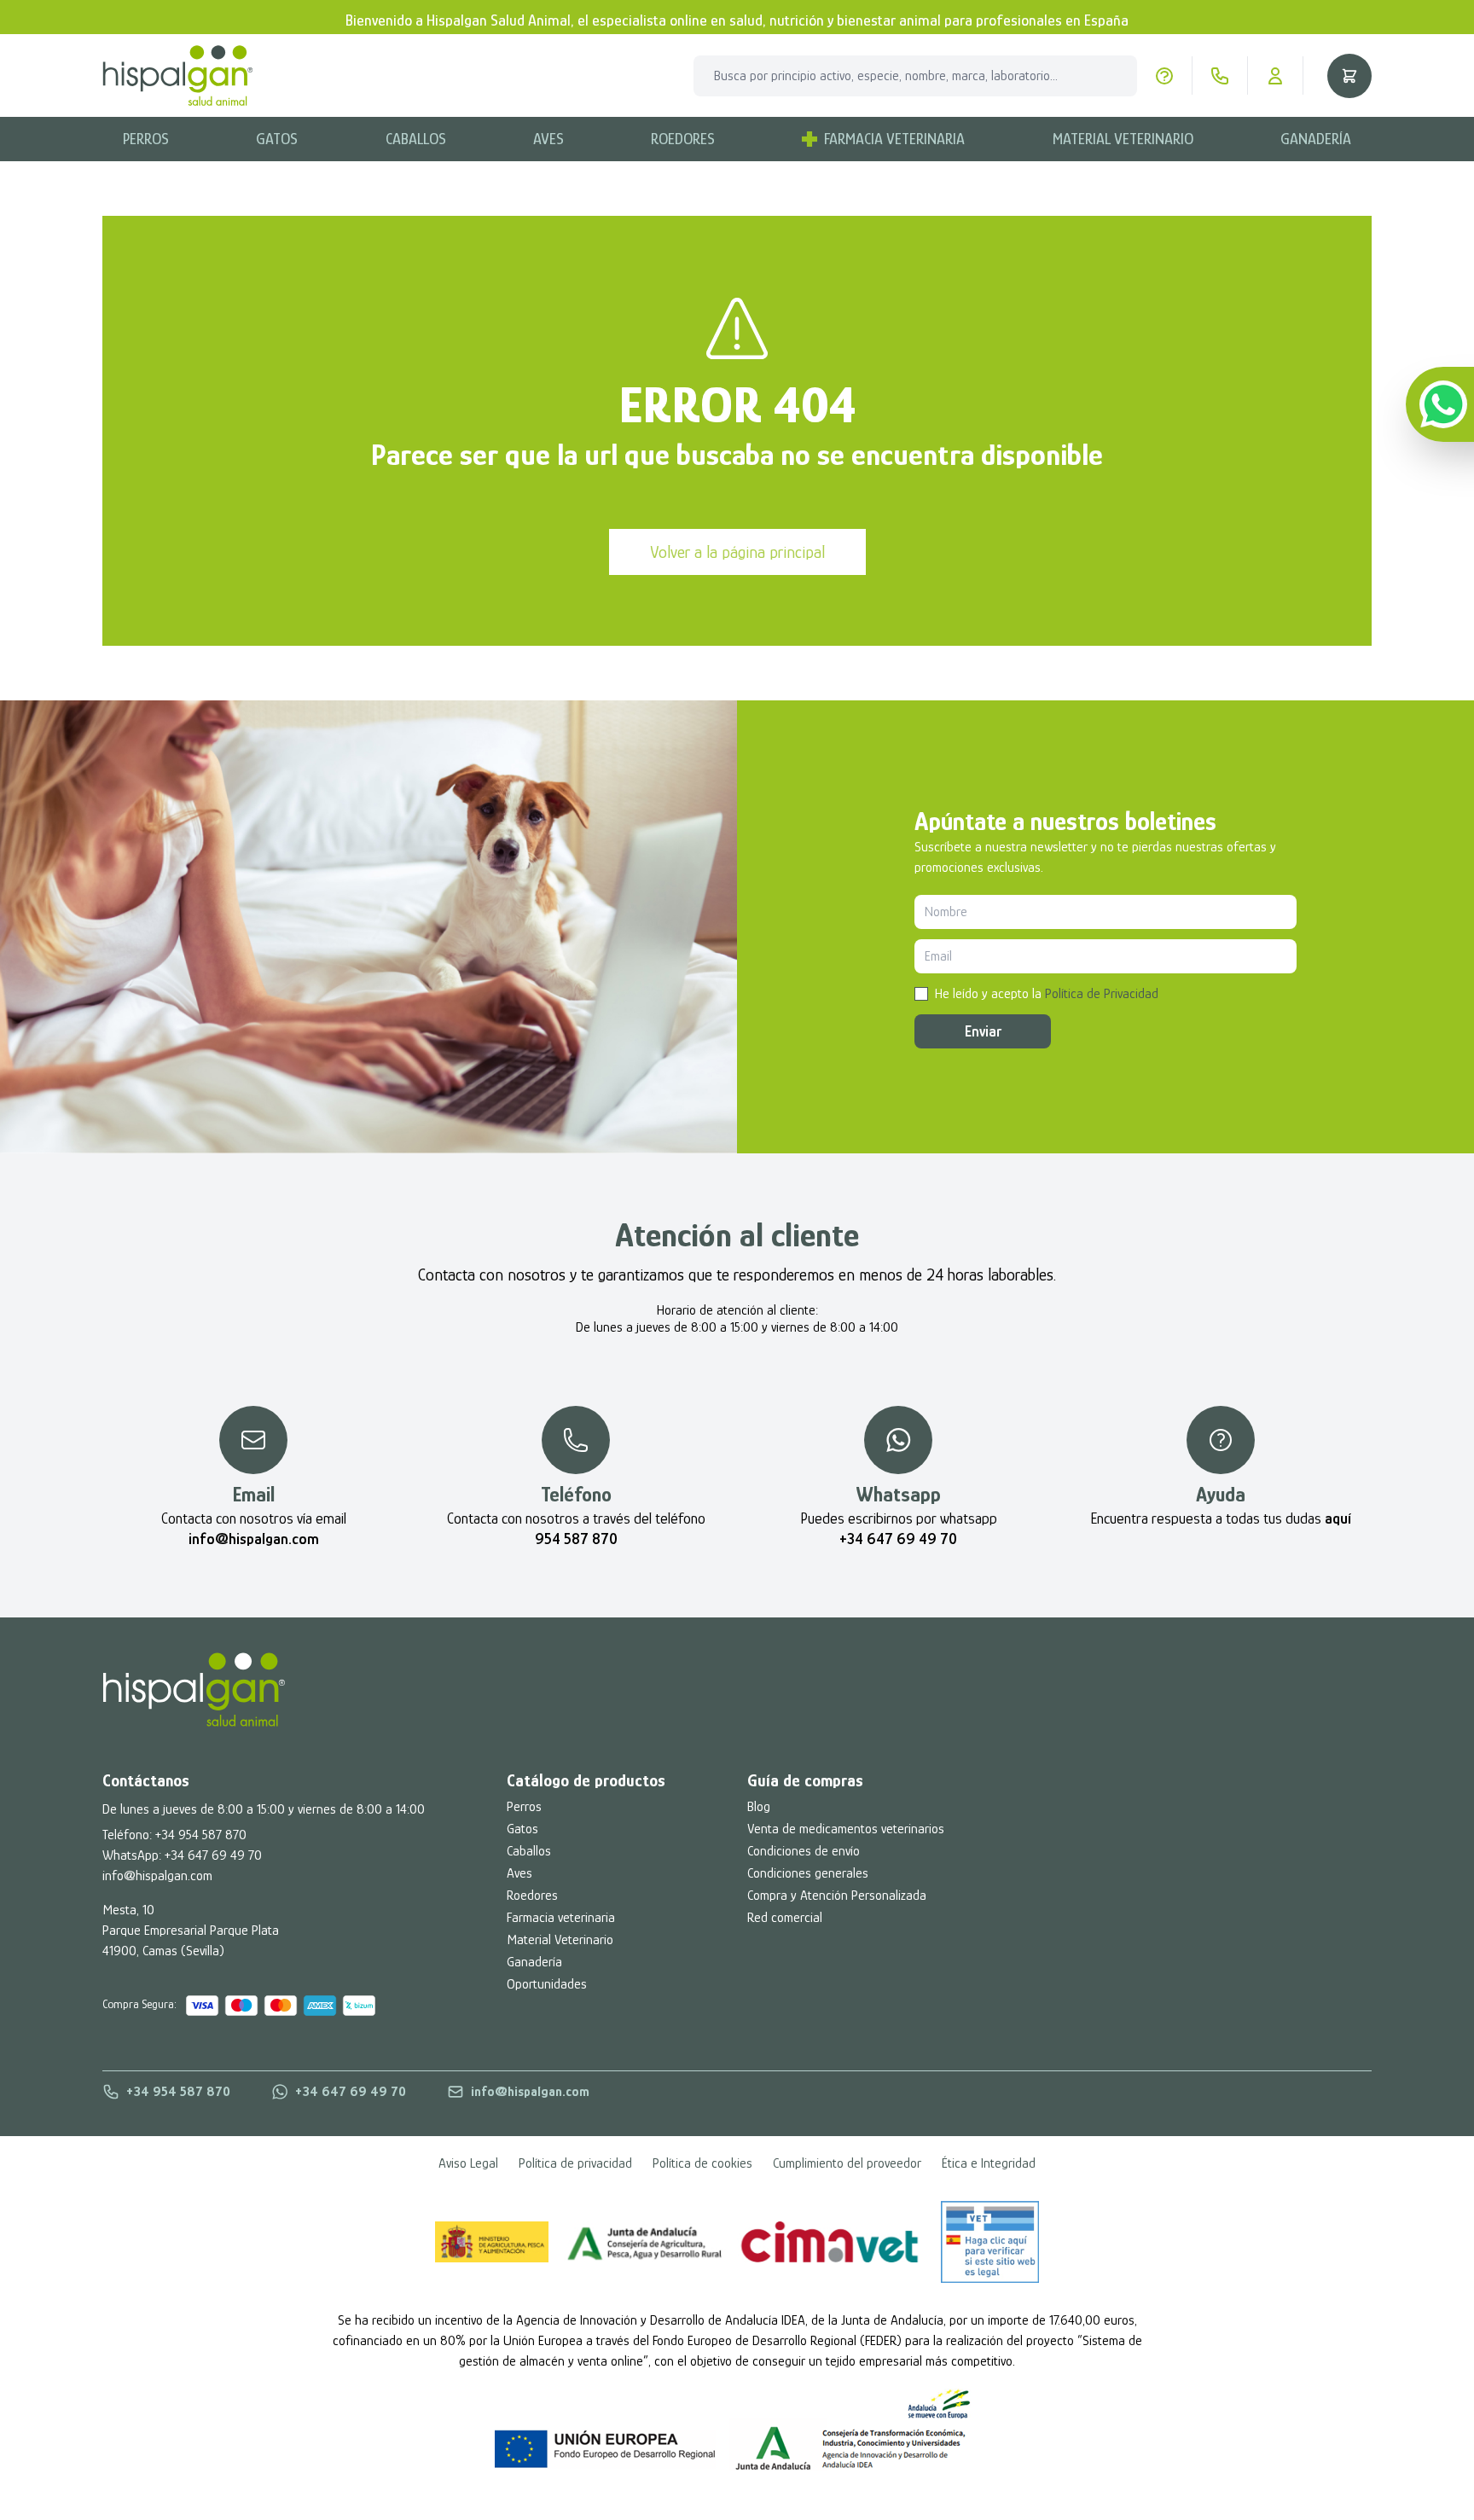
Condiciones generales (808, 1873)
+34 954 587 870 (201, 1835)
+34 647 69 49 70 (213, 1855)
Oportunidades (547, 1984)
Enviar (983, 1031)
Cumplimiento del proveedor (847, 2163)
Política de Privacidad (1102, 994)
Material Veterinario (1123, 139)
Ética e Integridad (989, 2163)
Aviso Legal (468, 2163)
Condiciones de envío (804, 1851)
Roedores (683, 139)
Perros (146, 139)
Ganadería (1316, 139)
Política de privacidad (575, 2163)
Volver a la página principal (737, 552)
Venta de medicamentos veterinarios (846, 1829)
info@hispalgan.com (157, 1876)
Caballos (416, 139)
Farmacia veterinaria (561, 1918)
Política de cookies (702, 2163)
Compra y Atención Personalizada (837, 1896)
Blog (759, 1807)
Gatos (277, 139)
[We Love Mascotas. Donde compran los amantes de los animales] (194, 1690)
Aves (548, 139)
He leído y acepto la (1047, 994)
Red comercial (785, 1918)
